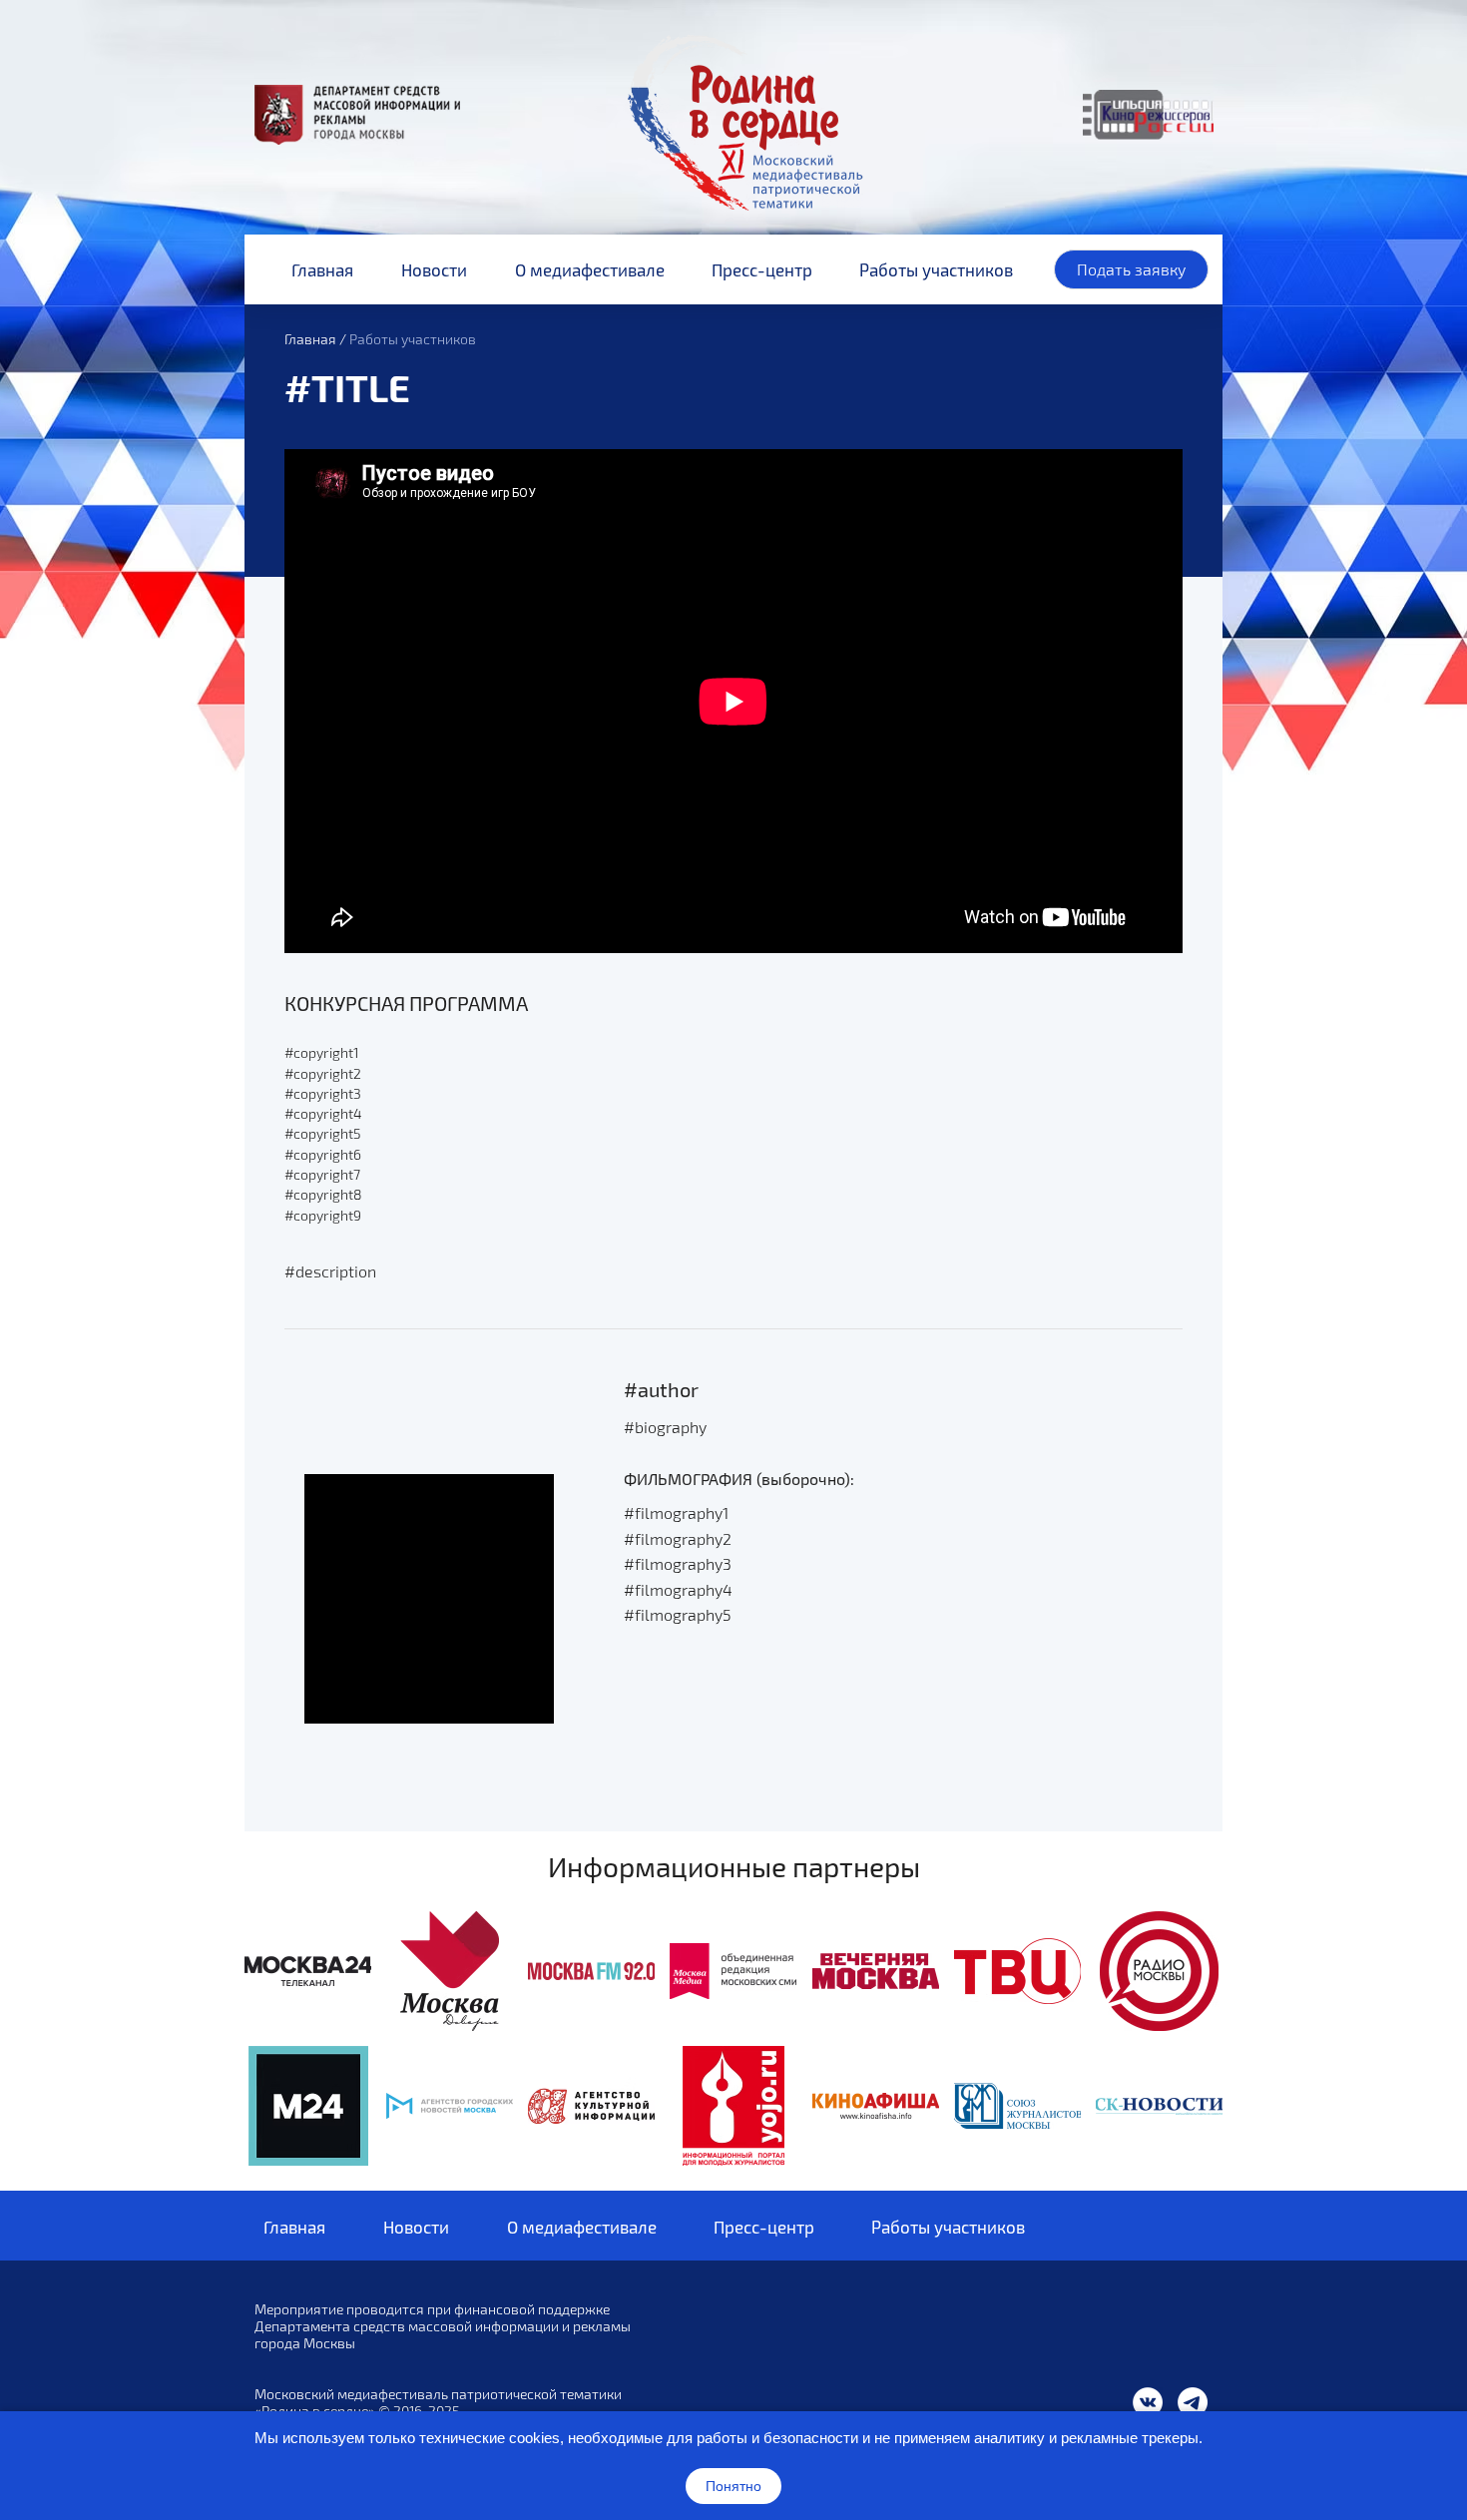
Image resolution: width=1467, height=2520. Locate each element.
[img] (308, 1971)
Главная (310, 339)
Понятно (733, 2486)
